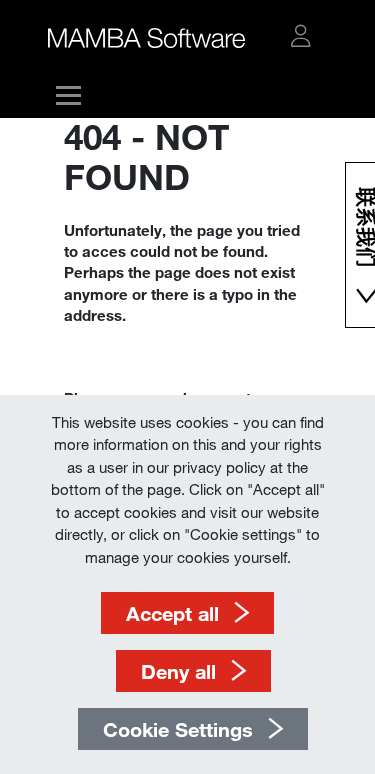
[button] (301, 36)
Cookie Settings (178, 729)
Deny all (178, 671)
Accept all (172, 613)
